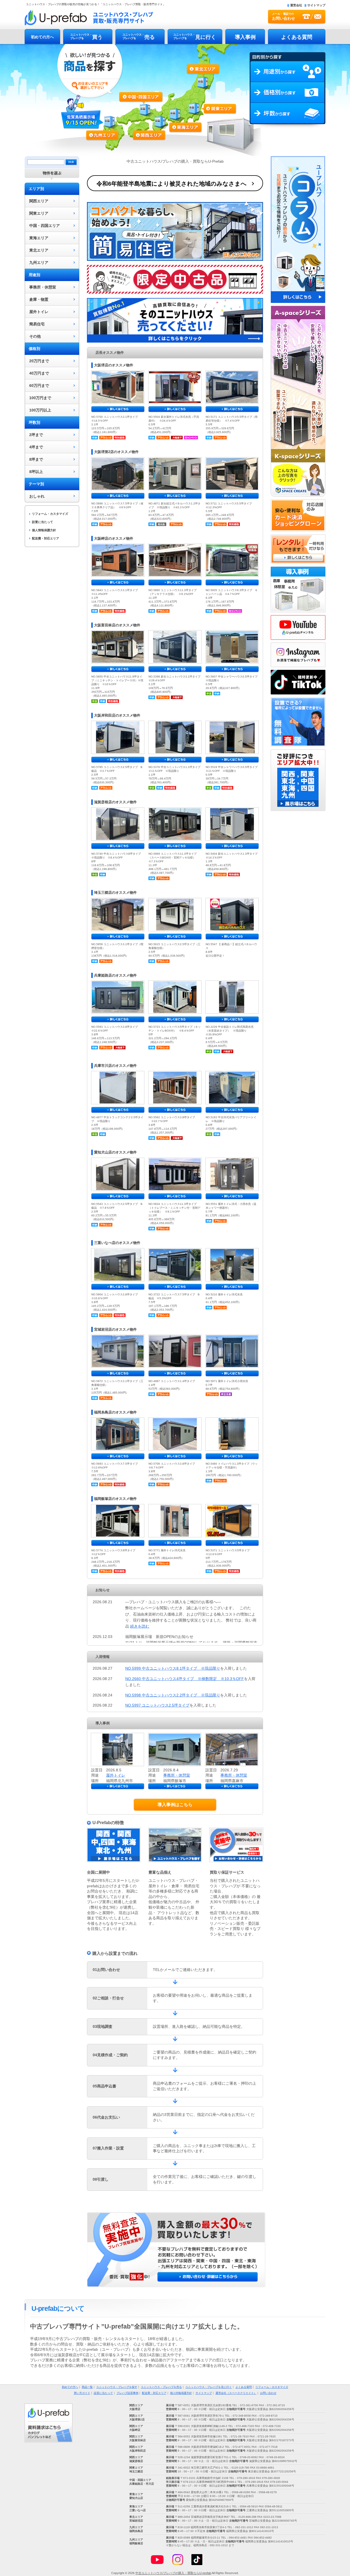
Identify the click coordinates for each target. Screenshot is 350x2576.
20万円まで (39, 361)
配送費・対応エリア (46, 538)
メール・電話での (284, 16)
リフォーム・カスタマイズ (50, 514)
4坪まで (36, 447)
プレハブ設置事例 (127, 2393)
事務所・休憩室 (43, 287)
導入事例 (245, 37)
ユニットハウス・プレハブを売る (161, 2387)
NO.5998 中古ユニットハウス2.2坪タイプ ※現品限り (173, 1695)
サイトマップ (316, 5)
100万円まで (40, 398)
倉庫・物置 (39, 299)
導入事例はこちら (175, 1805)
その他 (35, 336)
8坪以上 (36, 472)
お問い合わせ (268, 2393)
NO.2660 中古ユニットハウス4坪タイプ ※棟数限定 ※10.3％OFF (185, 1679)
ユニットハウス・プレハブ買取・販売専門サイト (89, 17)
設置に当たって (43, 522)
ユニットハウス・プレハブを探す (117, 2387)
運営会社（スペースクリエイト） (236, 2393)
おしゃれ (37, 496)
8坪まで (36, 459)
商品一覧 (87, 2387)
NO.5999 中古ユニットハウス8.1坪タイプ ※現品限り (173, 1668)
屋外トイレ (39, 312)
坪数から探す (288, 116)
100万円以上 (40, 410)
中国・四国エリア (45, 226)
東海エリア (180, 118)
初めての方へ (42, 37)
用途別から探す (288, 72)
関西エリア (151, 122)
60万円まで (39, 385)
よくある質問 (297, 37)
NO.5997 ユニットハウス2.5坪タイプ (157, 1705)
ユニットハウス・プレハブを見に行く (209, 2387)
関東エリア (208, 110)
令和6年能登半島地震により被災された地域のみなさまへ (172, 184)
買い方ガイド (82, 2393)
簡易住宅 (37, 324)
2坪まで (36, 435)
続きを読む (140, 1626)
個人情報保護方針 (44, 530)
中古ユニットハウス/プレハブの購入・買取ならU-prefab (173, 2573)
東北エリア (203, 80)
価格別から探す (288, 92)
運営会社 (296, 5)
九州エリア (107, 133)
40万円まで (39, 373)
